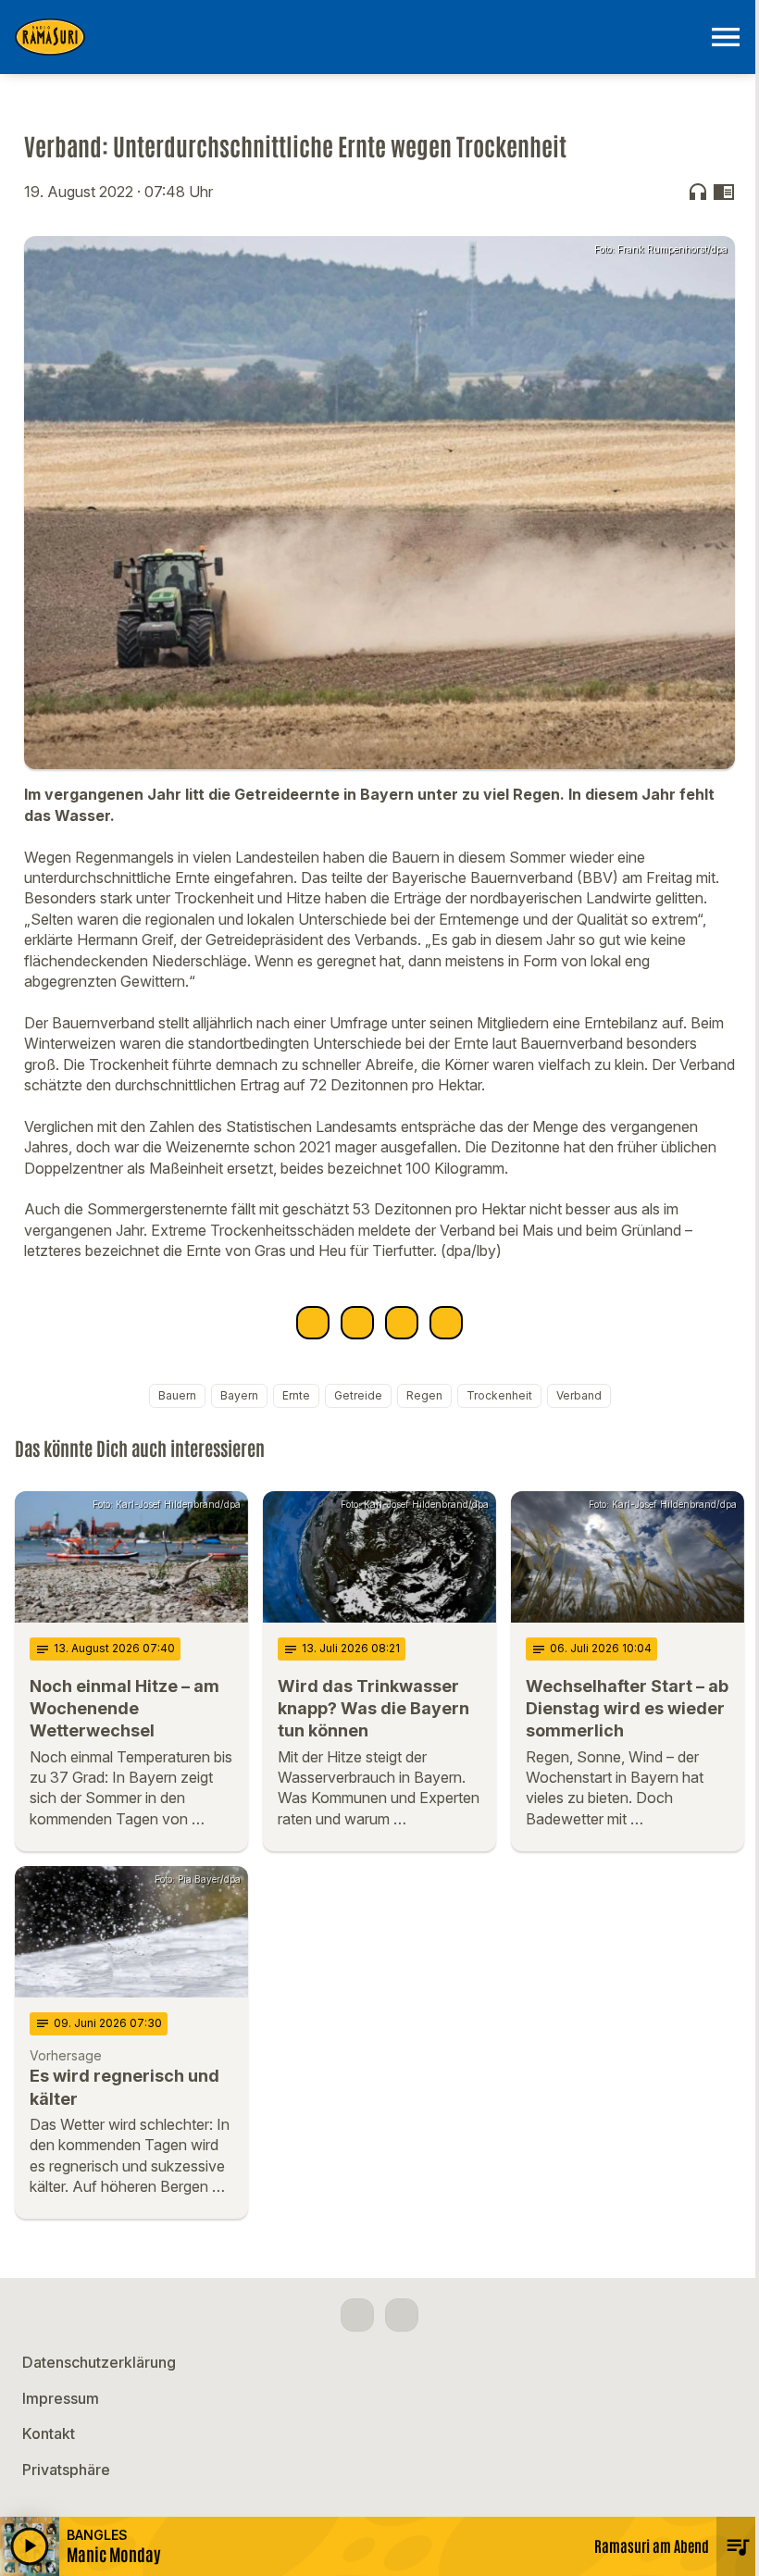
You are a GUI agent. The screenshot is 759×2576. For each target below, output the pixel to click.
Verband (579, 1395)
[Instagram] (402, 2315)
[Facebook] (357, 2315)
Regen (424, 1395)
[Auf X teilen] (357, 1323)
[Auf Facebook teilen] (313, 1323)
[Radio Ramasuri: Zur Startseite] (357, 37)
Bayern (239, 1395)
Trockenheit (499, 1395)
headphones (698, 192)
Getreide (358, 1395)
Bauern (177, 1395)
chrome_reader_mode (724, 192)
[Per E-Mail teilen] (446, 1323)
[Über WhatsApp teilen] (402, 1323)
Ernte (296, 1395)
